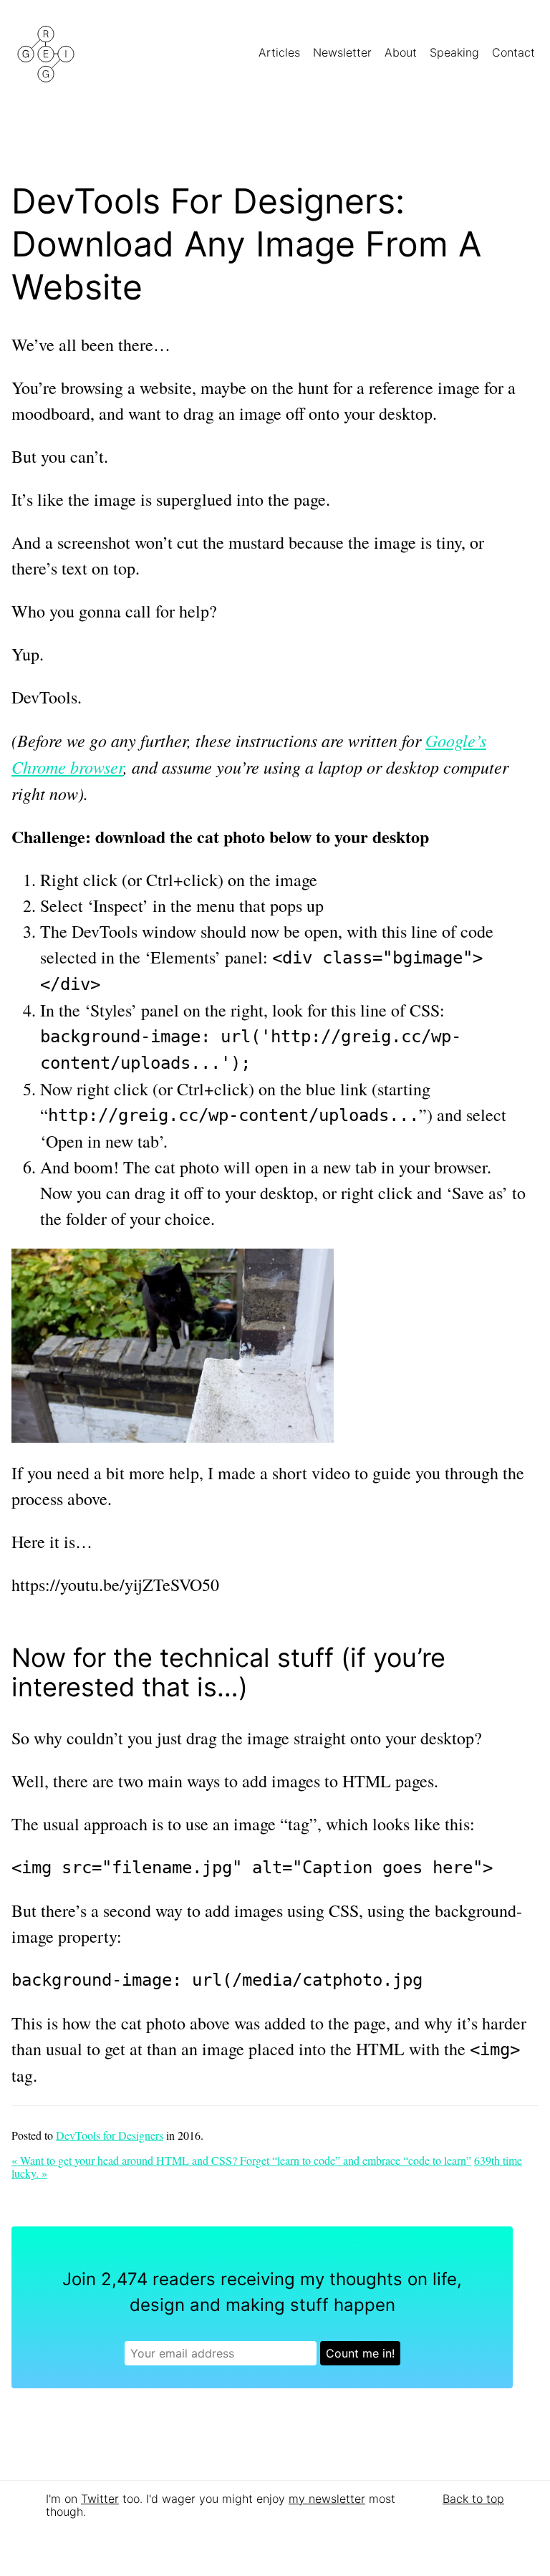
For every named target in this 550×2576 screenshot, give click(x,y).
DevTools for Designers (110, 2135)
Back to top (473, 2499)
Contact (515, 52)
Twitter (100, 2499)
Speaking (456, 52)
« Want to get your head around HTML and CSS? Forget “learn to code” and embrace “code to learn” (241, 2160)
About (402, 52)
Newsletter (344, 52)
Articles (281, 52)
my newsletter (327, 2499)
